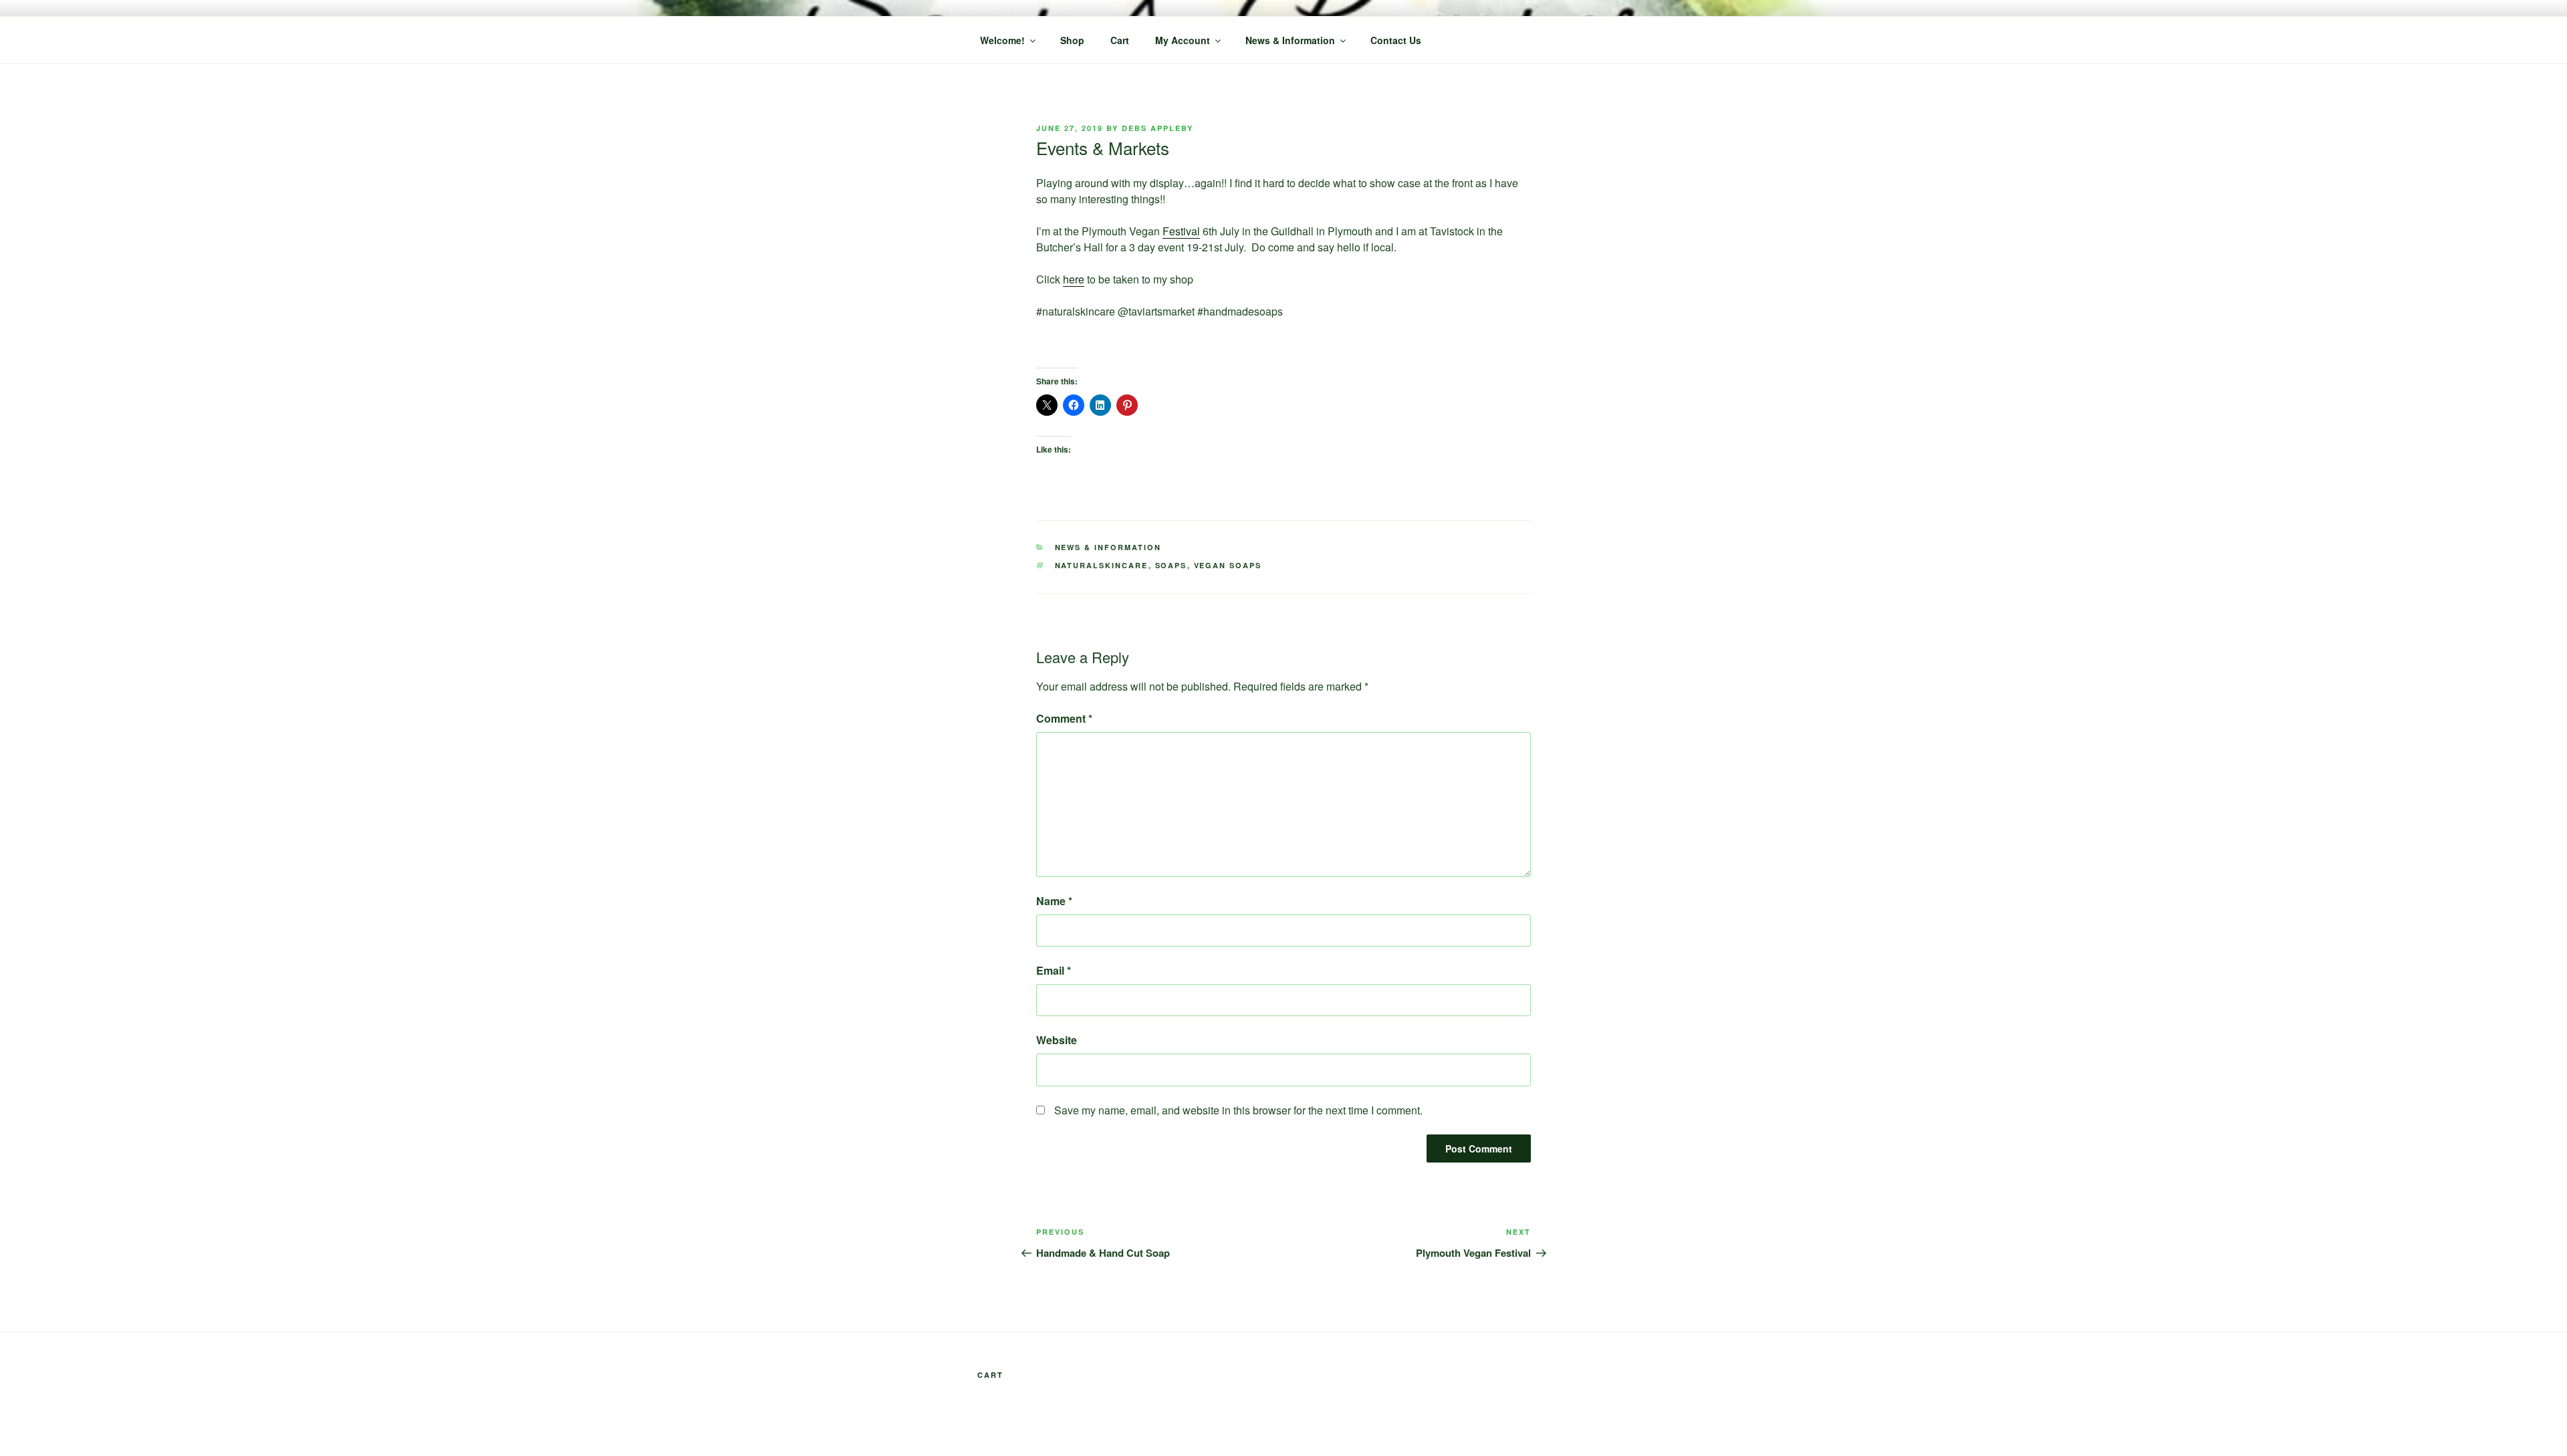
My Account (1183, 40)
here (1074, 279)
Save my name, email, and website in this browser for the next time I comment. (1238, 1110)
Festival (1181, 231)
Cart (1120, 40)
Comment (1064, 718)
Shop (1072, 40)
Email (1054, 970)
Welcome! (1002, 40)
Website (1057, 1040)
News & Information (1290, 40)
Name (1054, 901)
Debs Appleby (1157, 128)
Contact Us (1396, 40)
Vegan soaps (1228, 565)
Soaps (1171, 565)
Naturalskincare (1102, 565)
